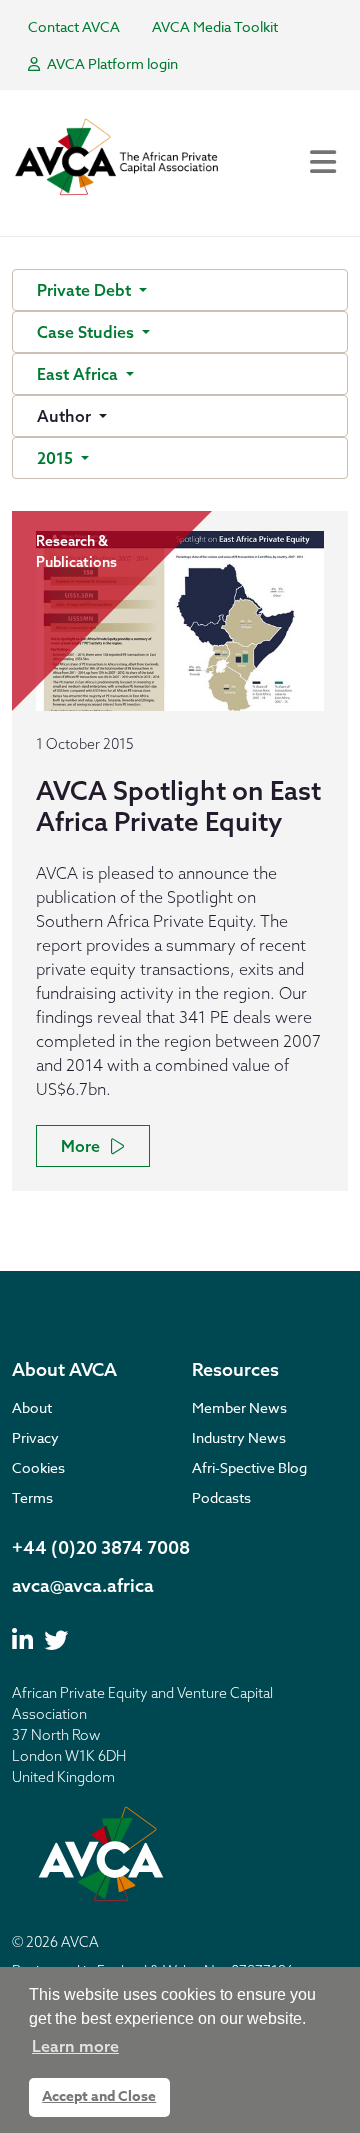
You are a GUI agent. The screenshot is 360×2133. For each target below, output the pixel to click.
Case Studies (87, 332)
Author (66, 416)
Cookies (38, 1467)
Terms (32, 1497)
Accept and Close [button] (99, 2096)
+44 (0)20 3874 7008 (101, 1547)
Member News (239, 1407)
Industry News (239, 1437)
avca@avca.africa (83, 1585)
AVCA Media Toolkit (215, 26)
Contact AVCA (74, 26)
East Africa (79, 374)
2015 (57, 458)
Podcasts (221, 1497)
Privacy (35, 1437)
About (32, 1407)
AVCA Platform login (111, 63)
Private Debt (86, 290)
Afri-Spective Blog (249, 1467)
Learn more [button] (75, 2046)
